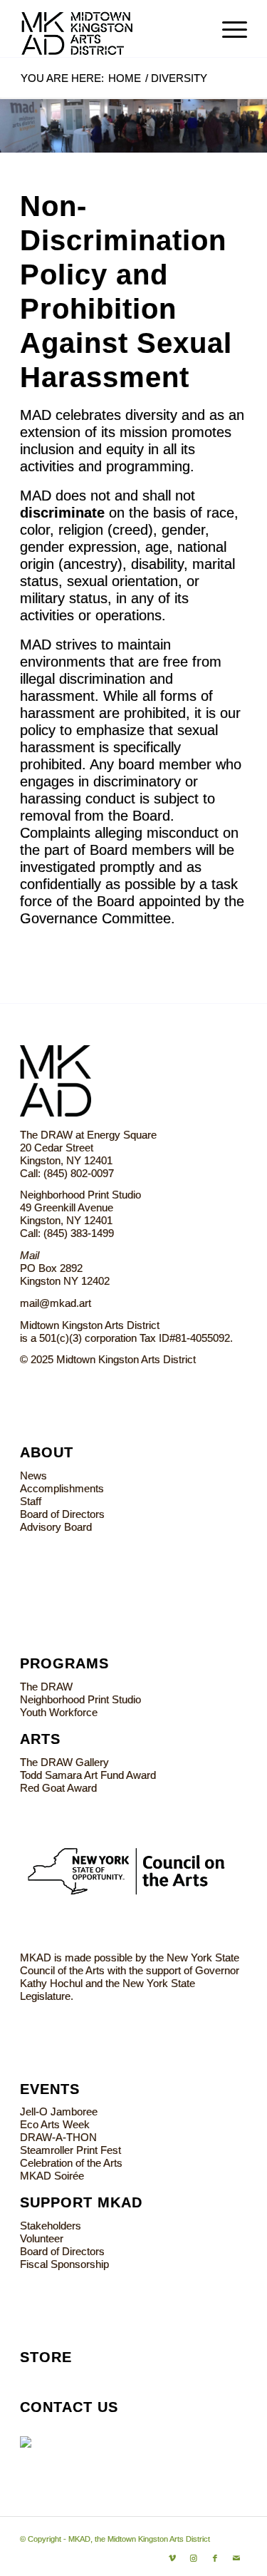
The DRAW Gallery (64, 1762)
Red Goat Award (58, 1788)
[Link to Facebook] (215, 2558)
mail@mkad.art (56, 1303)
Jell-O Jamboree (59, 2111)
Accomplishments (62, 1488)
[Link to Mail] (236, 2558)
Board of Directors (62, 1514)
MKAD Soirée (52, 2176)
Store (46, 2357)
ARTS (40, 1739)
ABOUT (47, 1452)
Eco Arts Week (55, 2124)
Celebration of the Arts (71, 2163)
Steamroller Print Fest (70, 2150)
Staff (31, 1501)
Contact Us (69, 2407)
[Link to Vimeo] (172, 2558)
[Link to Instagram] (194, 2558)
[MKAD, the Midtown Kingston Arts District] (111, 29)
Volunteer (42, 2238)
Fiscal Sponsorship (64, 2264)
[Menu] (227, 29)
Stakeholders (51, 2226)
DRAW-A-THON (58, 2137)
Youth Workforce (59, 1712)
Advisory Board (56, 1527)
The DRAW (46, 1687)
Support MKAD (81, 2202)
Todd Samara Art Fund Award (88, 1775)
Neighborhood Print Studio (80, 1699)
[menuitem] (227, 29)
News (33, 1476)
